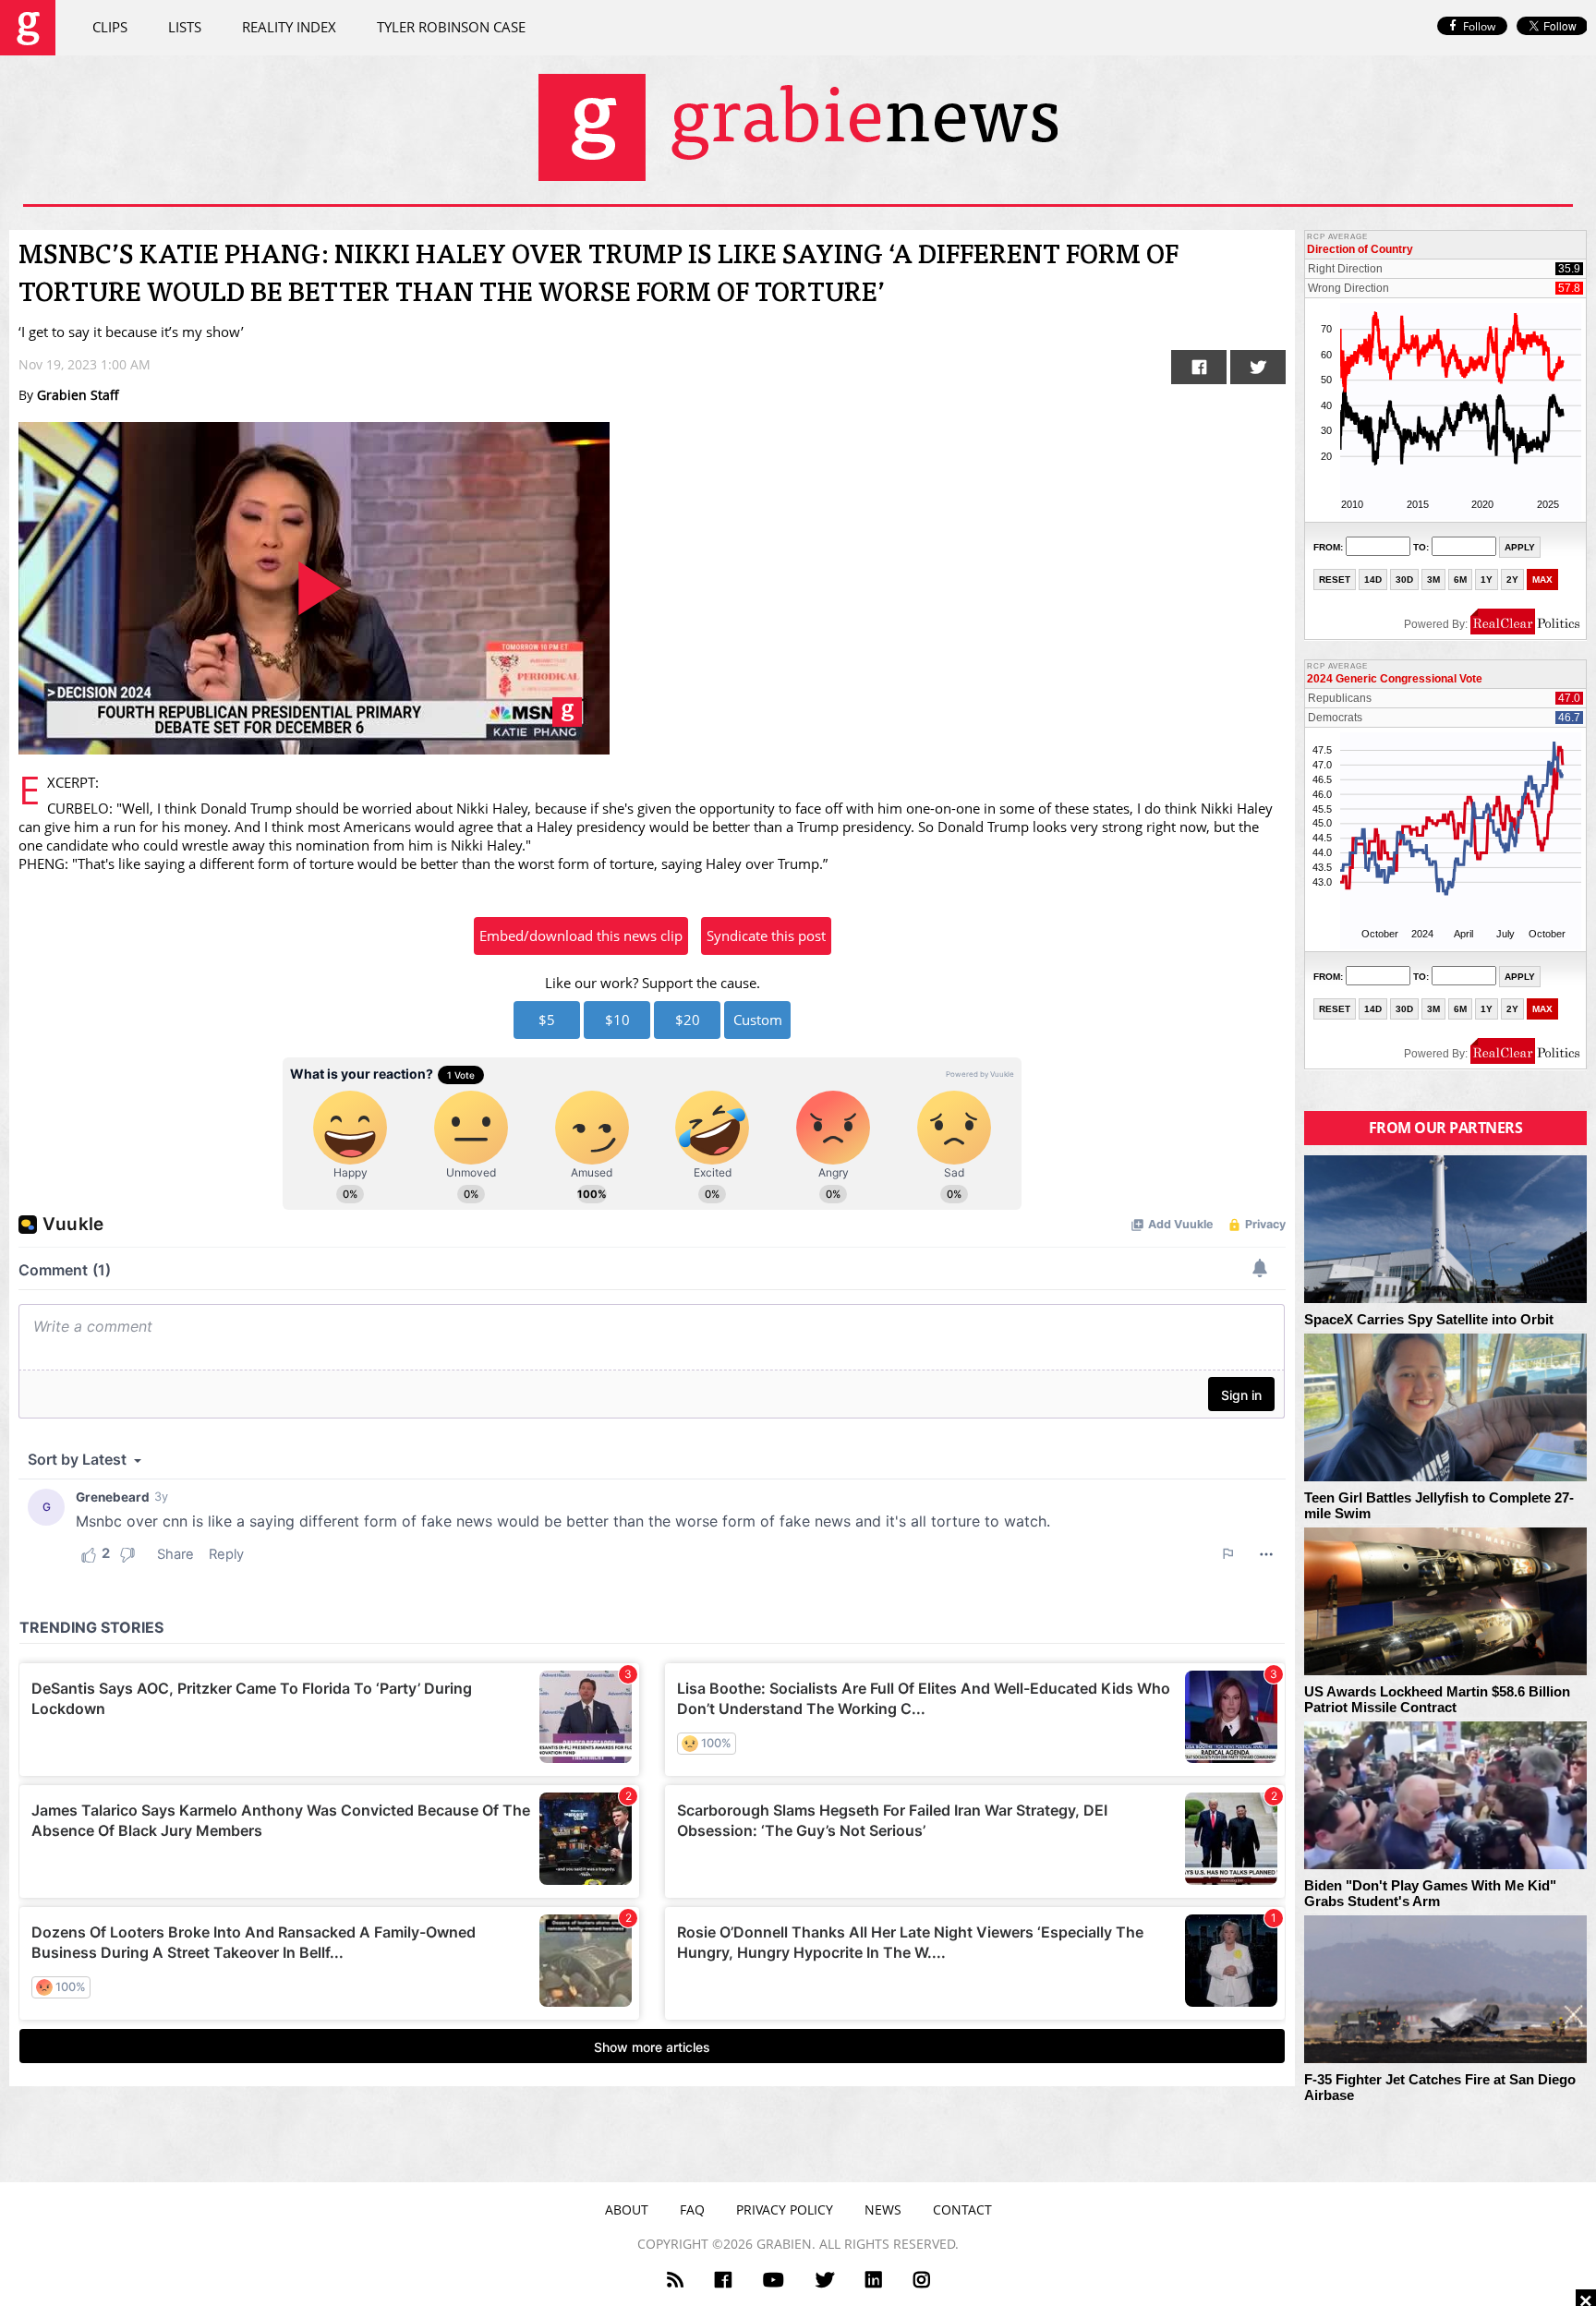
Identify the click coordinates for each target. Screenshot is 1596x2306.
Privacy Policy (785, 2209)
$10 (617, 1020)
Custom (758, 1020)
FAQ (692, 2209)
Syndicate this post (766, 936)
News (883, 2209)
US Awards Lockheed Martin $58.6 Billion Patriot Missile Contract (1437, 1700)
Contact (962, 2209)
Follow (1479, 26)
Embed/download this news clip (581, 936)
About (627, 2209)
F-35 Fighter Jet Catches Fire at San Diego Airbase (1440, 2088)
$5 (547, 1020)
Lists (185, 27)
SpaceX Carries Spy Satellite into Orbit (1429, 1320)
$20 (688, 1020)
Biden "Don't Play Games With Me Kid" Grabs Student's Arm (1430, 1894)
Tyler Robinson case (451, 27)
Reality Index (289, 27)
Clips (110, 27)
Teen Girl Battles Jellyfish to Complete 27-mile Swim (1439, 1506)
